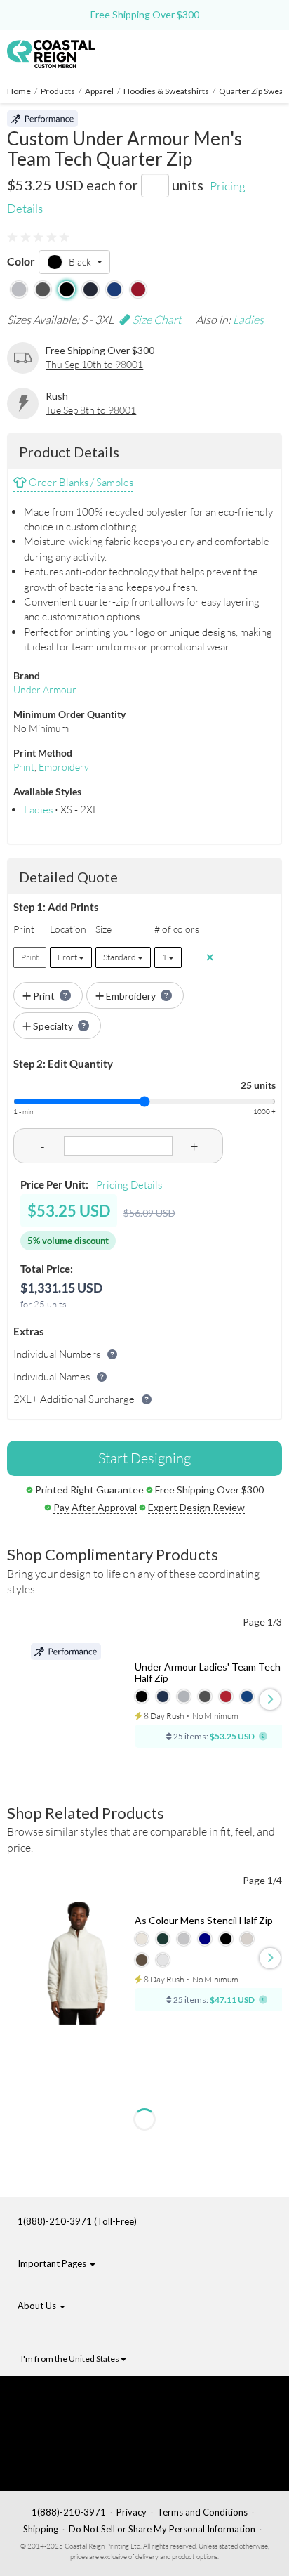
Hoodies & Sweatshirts (166, 91)
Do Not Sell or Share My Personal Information (162, 2529)
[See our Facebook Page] (95, 2400)
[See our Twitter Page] (88, 2421)
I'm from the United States (71, 2359)
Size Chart (156, 320)
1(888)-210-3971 (69, 2512)
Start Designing (144, 1458)
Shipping (41, 2529)
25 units (258, 1085)
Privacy (132, 2512)
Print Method (43, 753)
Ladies (248, 320)
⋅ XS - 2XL (61, 810)
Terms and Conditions (202, 2512)
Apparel (99, 91)
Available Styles (47, 791)
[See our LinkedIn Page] (92, 2443)
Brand (27, 675)
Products (58, 91)
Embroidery (64, 767)
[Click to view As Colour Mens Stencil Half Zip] (78, 1963)
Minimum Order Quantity (69, 714)
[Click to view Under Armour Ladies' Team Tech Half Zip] (78, 1705)
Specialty (53, 1026)
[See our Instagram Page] (96, 2465)
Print (24, 767)
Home (19, 91)
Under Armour (45, 689)
